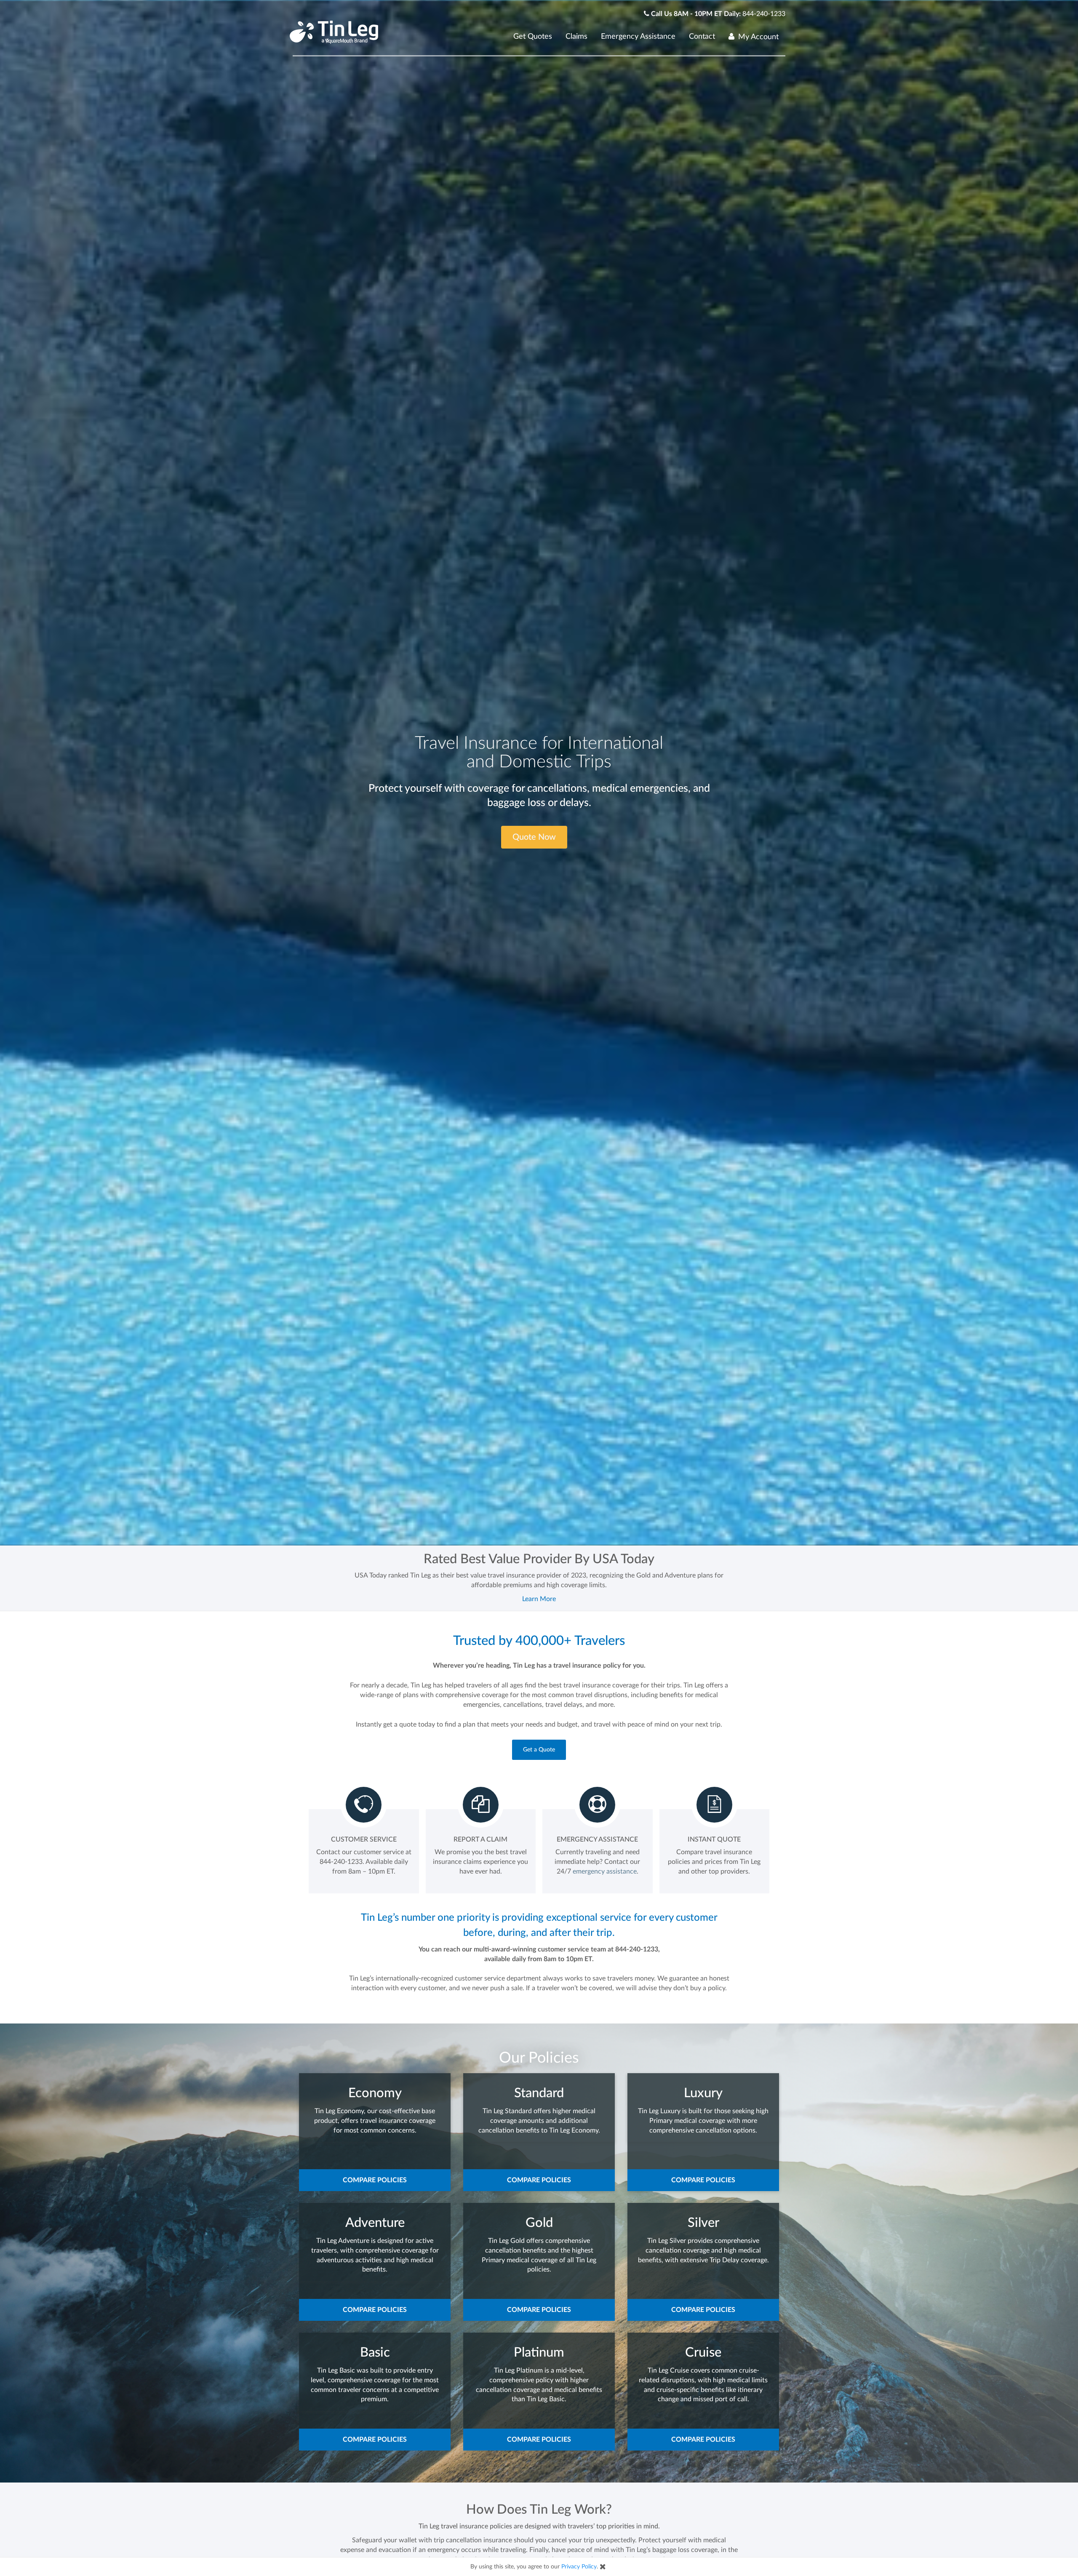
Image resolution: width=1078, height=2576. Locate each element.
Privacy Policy (579, 2567)
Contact (702, 37)
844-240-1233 (764, 14)
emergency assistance (605, 1871)
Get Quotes (533, 37)
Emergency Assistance (638, 37)
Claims (576, 37)
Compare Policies (375, 2180)
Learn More (539, 1599)
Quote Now (534, 837)
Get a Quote (539, 1750)
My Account (758, 37)
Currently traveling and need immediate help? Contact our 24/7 (597, 1862)
